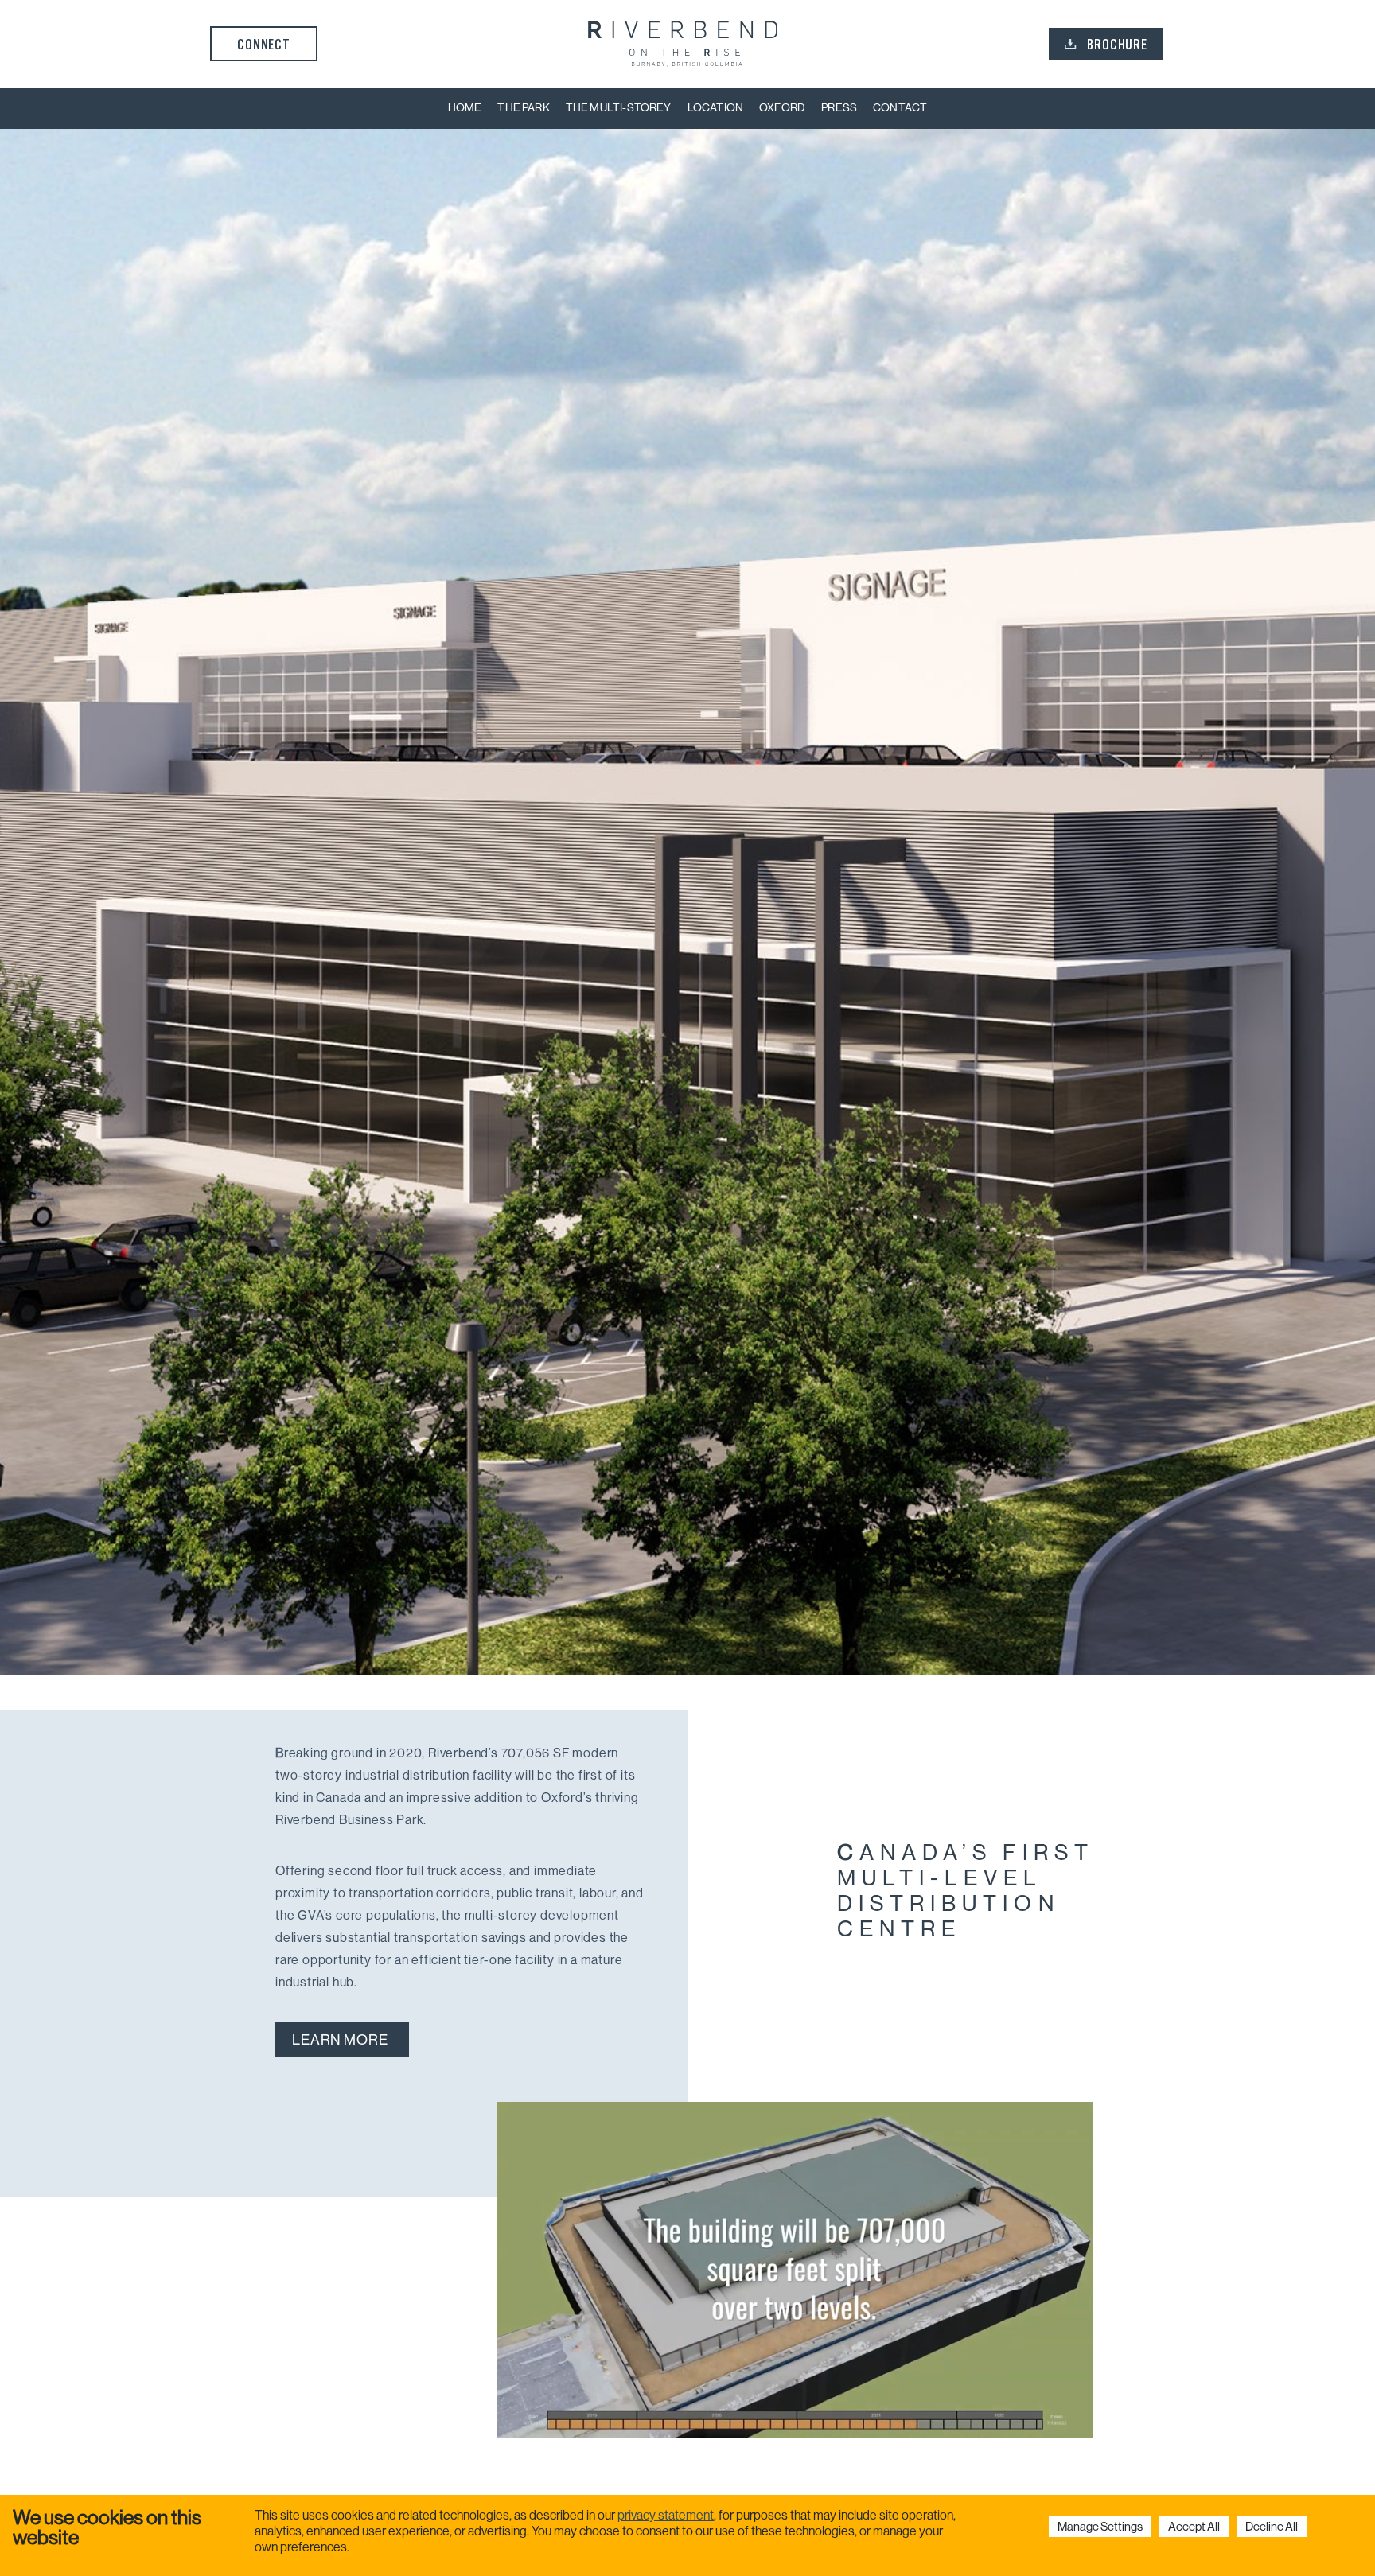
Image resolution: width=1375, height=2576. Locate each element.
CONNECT (264, 44)
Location (715, 107)
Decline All (1272, 2526)
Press (839, 107)
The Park (523, 107)
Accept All (1194, 2526)
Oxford (782, 107)
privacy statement (666, 2515)
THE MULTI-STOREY (619, 107)
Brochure (1117, 44)
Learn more (340, 2040)
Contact (900, 107)
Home (465, 107)
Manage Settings (1100, 2526)
